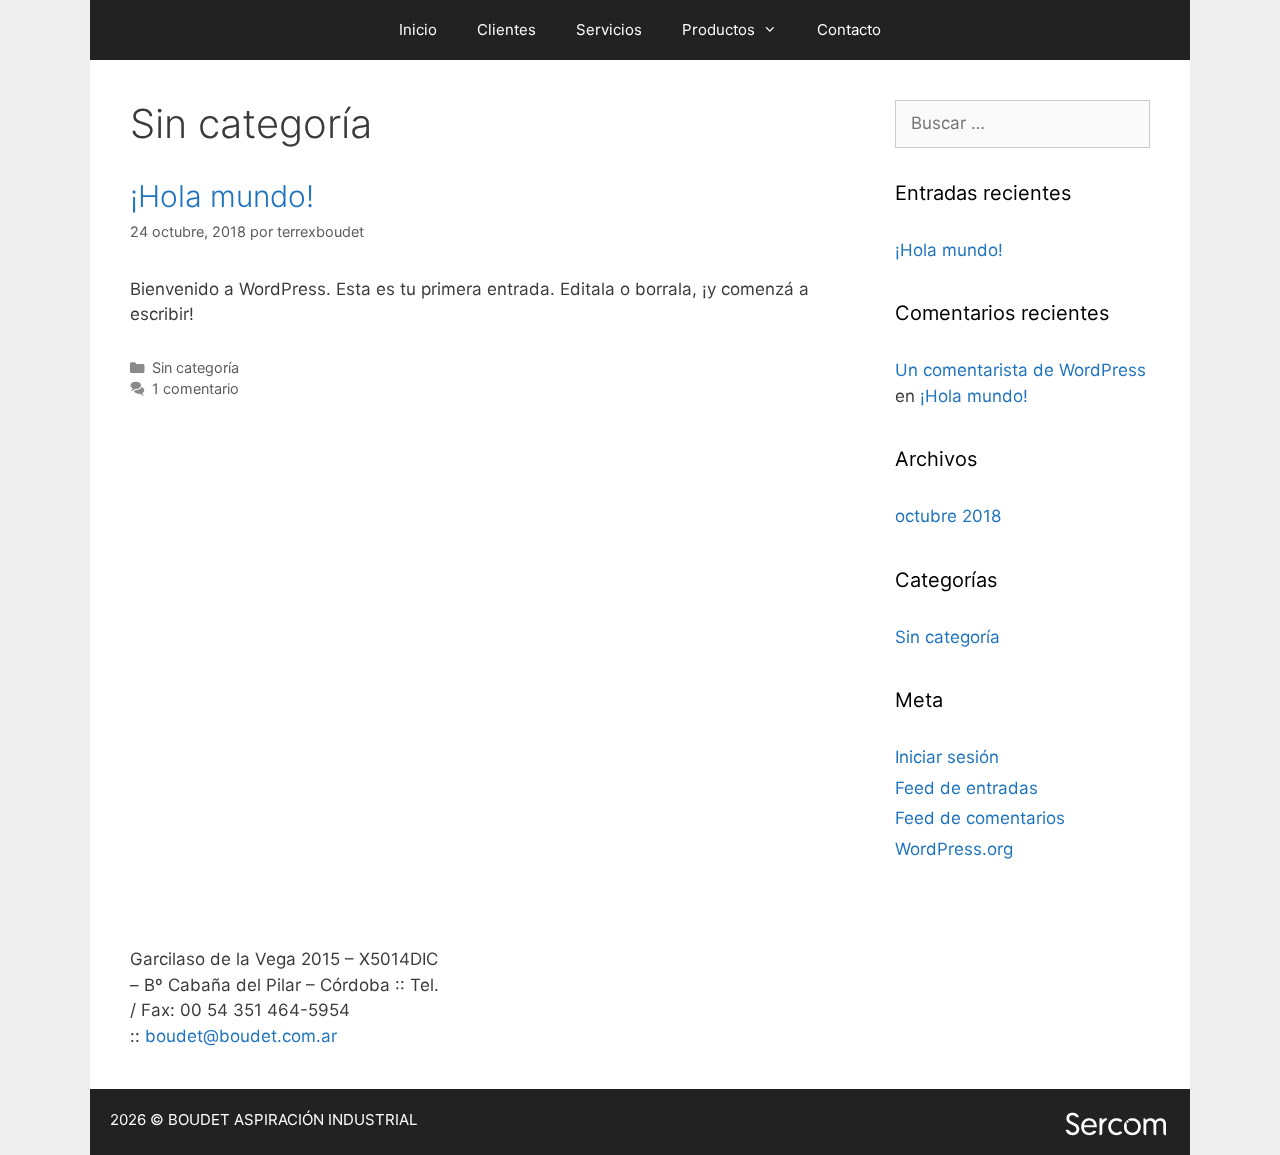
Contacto (849, 29)
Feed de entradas (966, 788)
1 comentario (195, 388)
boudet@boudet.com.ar (243, 1036)
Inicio (418, 29)
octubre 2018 (948, 516)
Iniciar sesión (947, 757)
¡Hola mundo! (222, 196)
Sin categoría (195, 367)
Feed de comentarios (980, 818)
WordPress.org (954, 849)
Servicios (609, 29)
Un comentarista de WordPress (1020, 370)
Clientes (506, 29)
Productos (718, 29)
